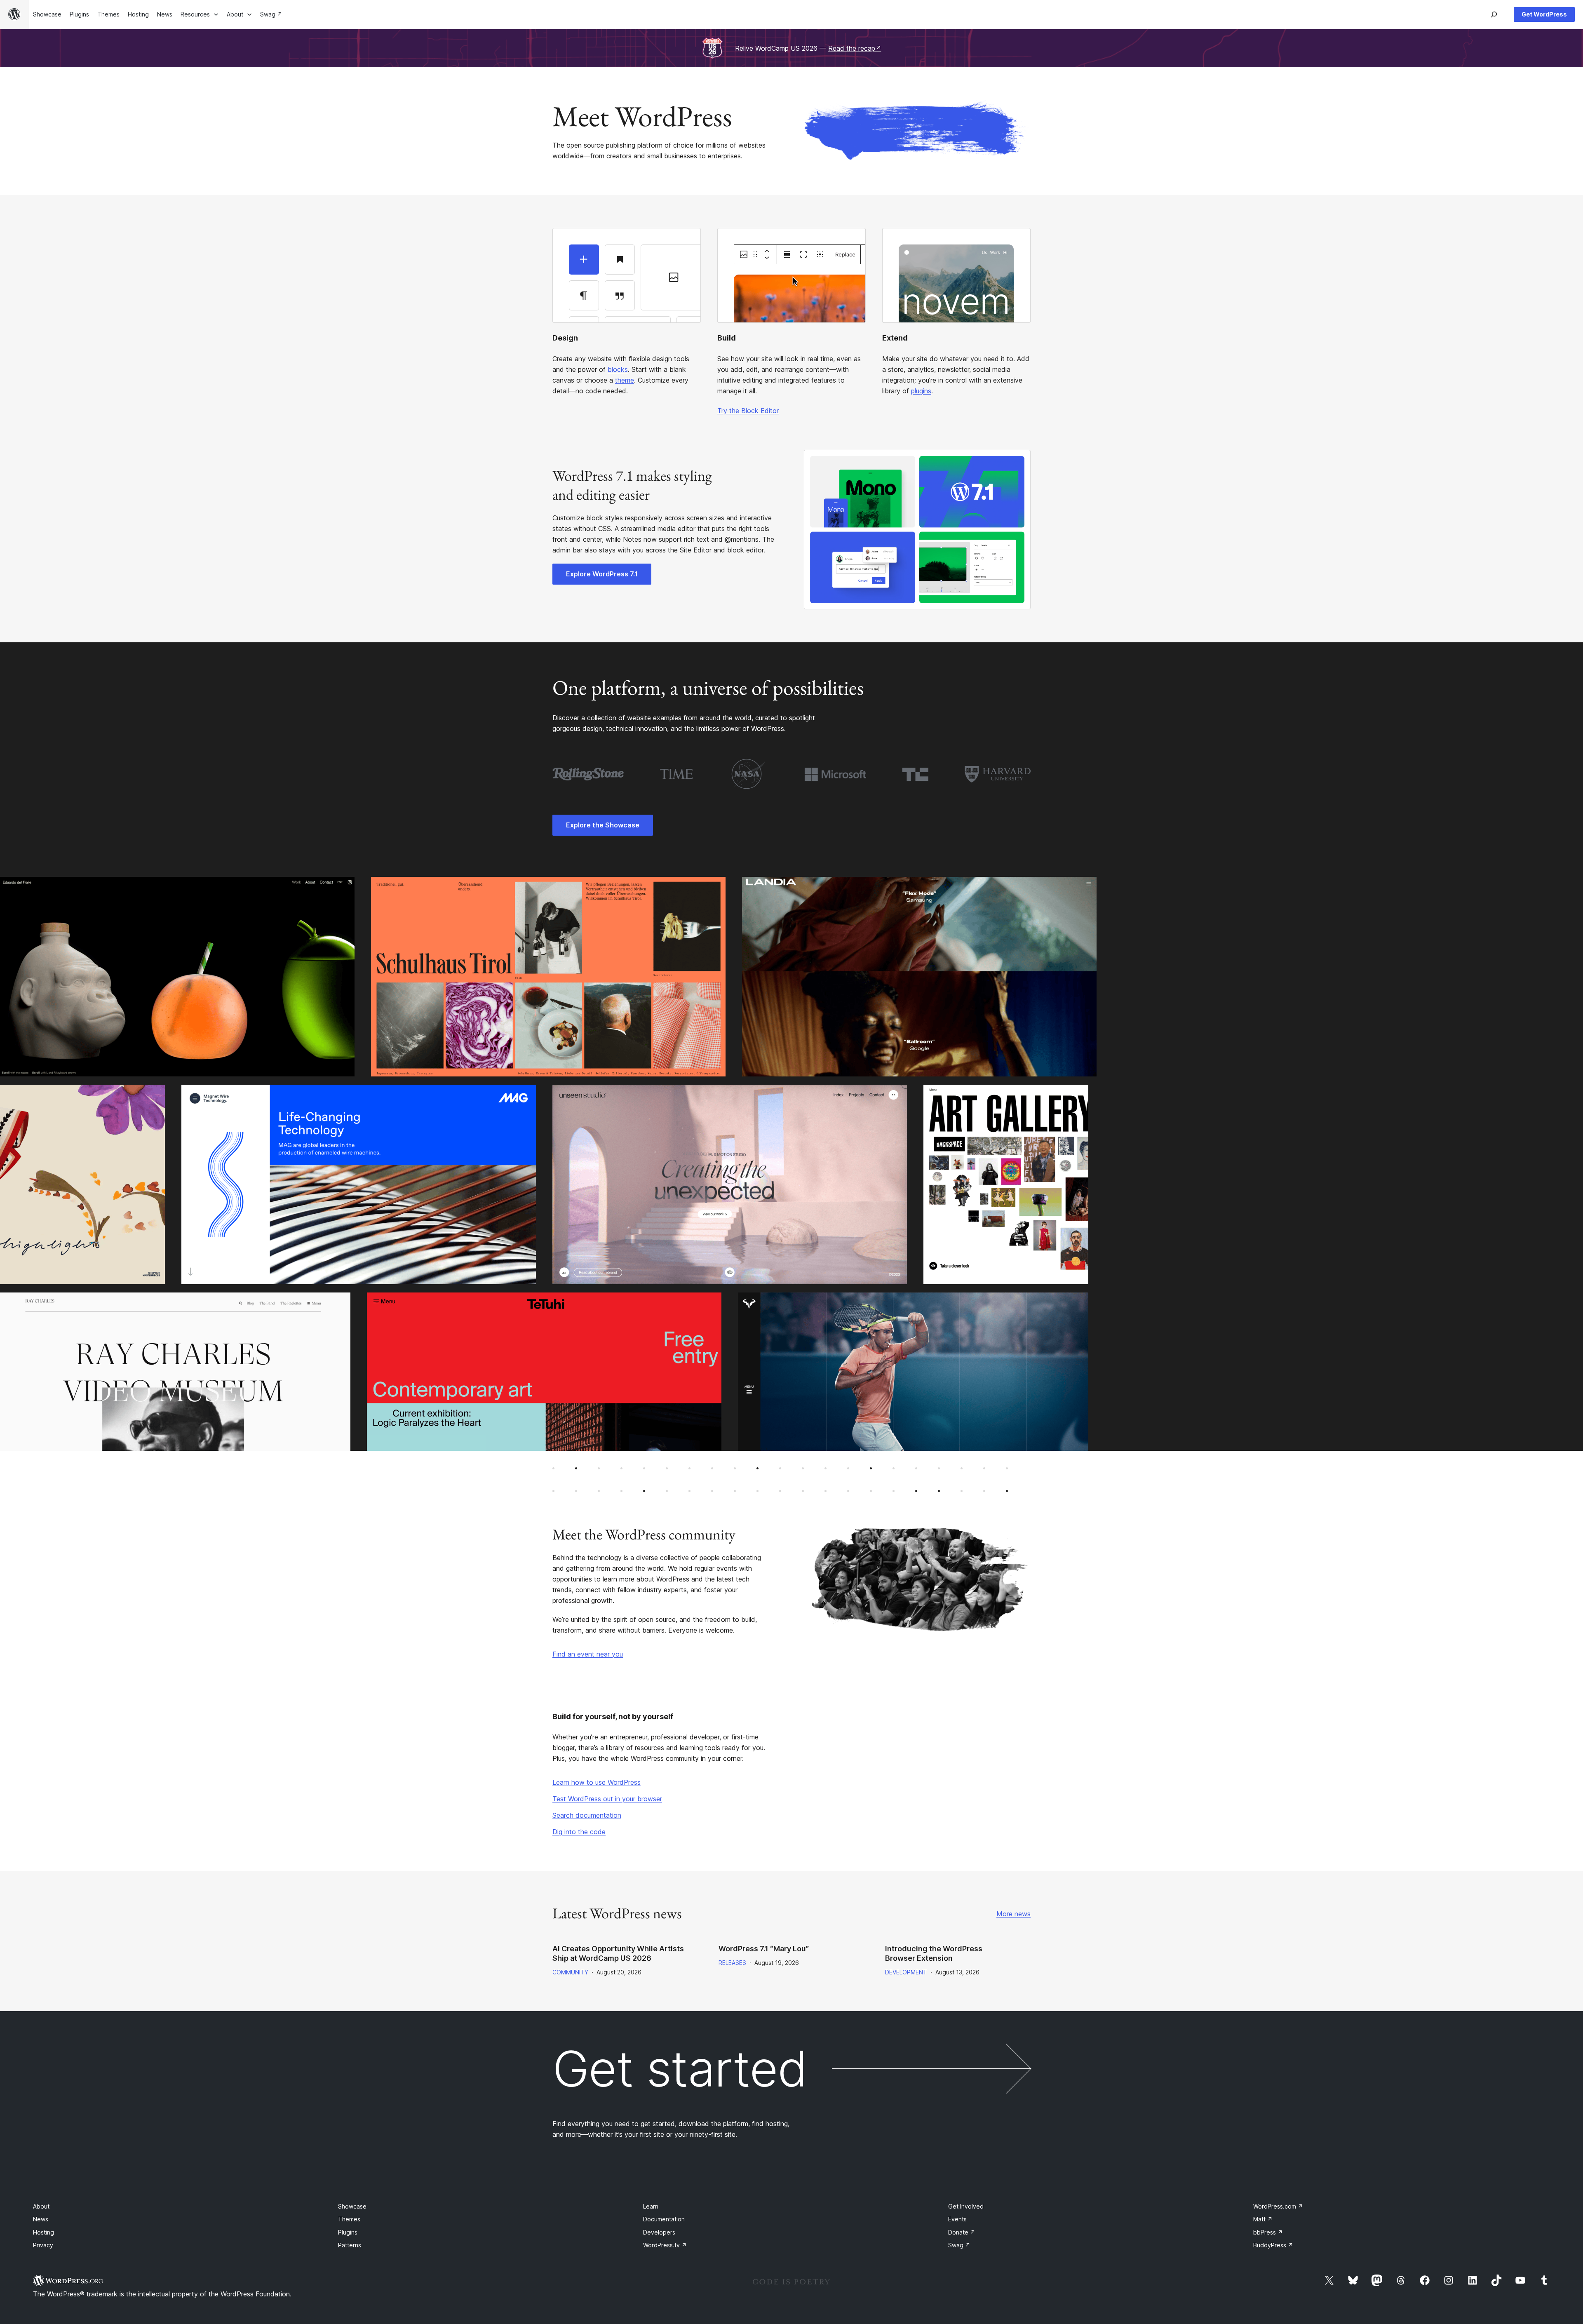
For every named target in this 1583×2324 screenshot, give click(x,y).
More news (1013, 1914)
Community (570, 1972)
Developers (659, 2232)
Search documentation (587, 1815)
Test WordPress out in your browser (607, 1799)
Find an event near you (588, 1654)
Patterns (350, 2245)
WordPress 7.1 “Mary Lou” (764, 1949)
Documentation (664, 2219)
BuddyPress (1273, 2245)
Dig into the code (579, 1832)
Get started (680, 2069)
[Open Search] (1494, 14)
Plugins (348, 2232)
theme (625, 380)
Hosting (43, 2232)
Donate (962, 2232)
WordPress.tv (665, 2245)
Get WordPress (1544, 14)
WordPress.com (1278, 2206)
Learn (651, 2206)
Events (957, 2219)
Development (906, 1972)
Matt (1263, 2219)
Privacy (43, 2245)
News (41, 2219)
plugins (921, 391)
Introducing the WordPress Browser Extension (934, 1953)
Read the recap (855, 48)
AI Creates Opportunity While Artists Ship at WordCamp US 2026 (618, 1953)
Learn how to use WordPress (597, 1782)
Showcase (352, 2206)
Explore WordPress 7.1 (602, 574)
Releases (732, 1963)
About (41, 2206)
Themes (349, 2219)
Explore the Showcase (603, 825)
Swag (959, 2245)
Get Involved (966, 2206)
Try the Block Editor (748, 411)
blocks (618, 369)
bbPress (1268, 2232)
